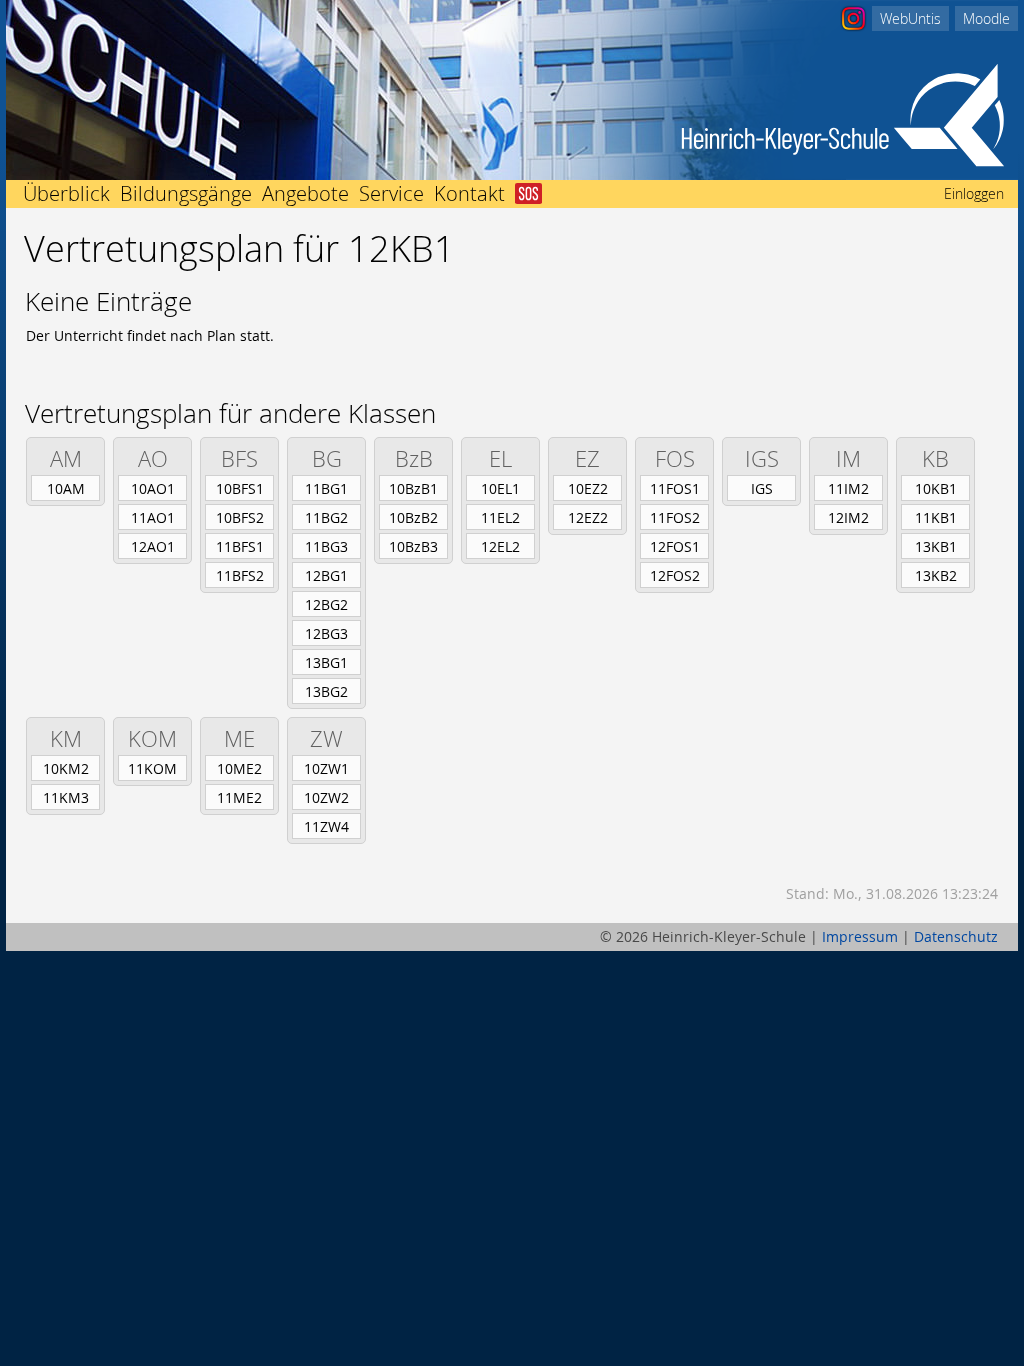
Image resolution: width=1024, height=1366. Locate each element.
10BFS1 (240, 488)
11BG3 (326, 546)
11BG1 (326, 488)
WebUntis (910, 18)
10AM (66, 488)
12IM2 (848, 517)
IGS (762, 488)
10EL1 (500, 488)
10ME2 (239, 768)
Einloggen (974, 193)
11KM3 (66, 797)
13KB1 (936, 546)
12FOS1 (675, 546)
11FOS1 (675, 488)
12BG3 (326, 633)
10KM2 (66, 768)
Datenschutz (956, 936)
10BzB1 (413, 488)
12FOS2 (675, 575)
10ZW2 (326, 797)
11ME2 (239, 797)
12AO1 (153, 546)
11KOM (152, 768)
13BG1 (326, 662)
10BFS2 (240, 517)
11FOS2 (675, 517)
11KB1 (936, 517)
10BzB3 (413, 546)
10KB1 (936, 488)
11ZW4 (326, 826)
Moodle (986, 18)
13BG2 (326, 691)
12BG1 (326, 575)
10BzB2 (413, 517)
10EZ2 (588, 488)
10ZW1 (326, 768)
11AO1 (153, 517)
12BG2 (326, 604)
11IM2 (848, 488)
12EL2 (500, 546)
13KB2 (936, 575)
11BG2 (326, 517)
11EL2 (500, 517)
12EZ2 (588, 517)
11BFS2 (240, 575)
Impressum (860, 936)
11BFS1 (240, 546)
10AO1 (153, 488)
